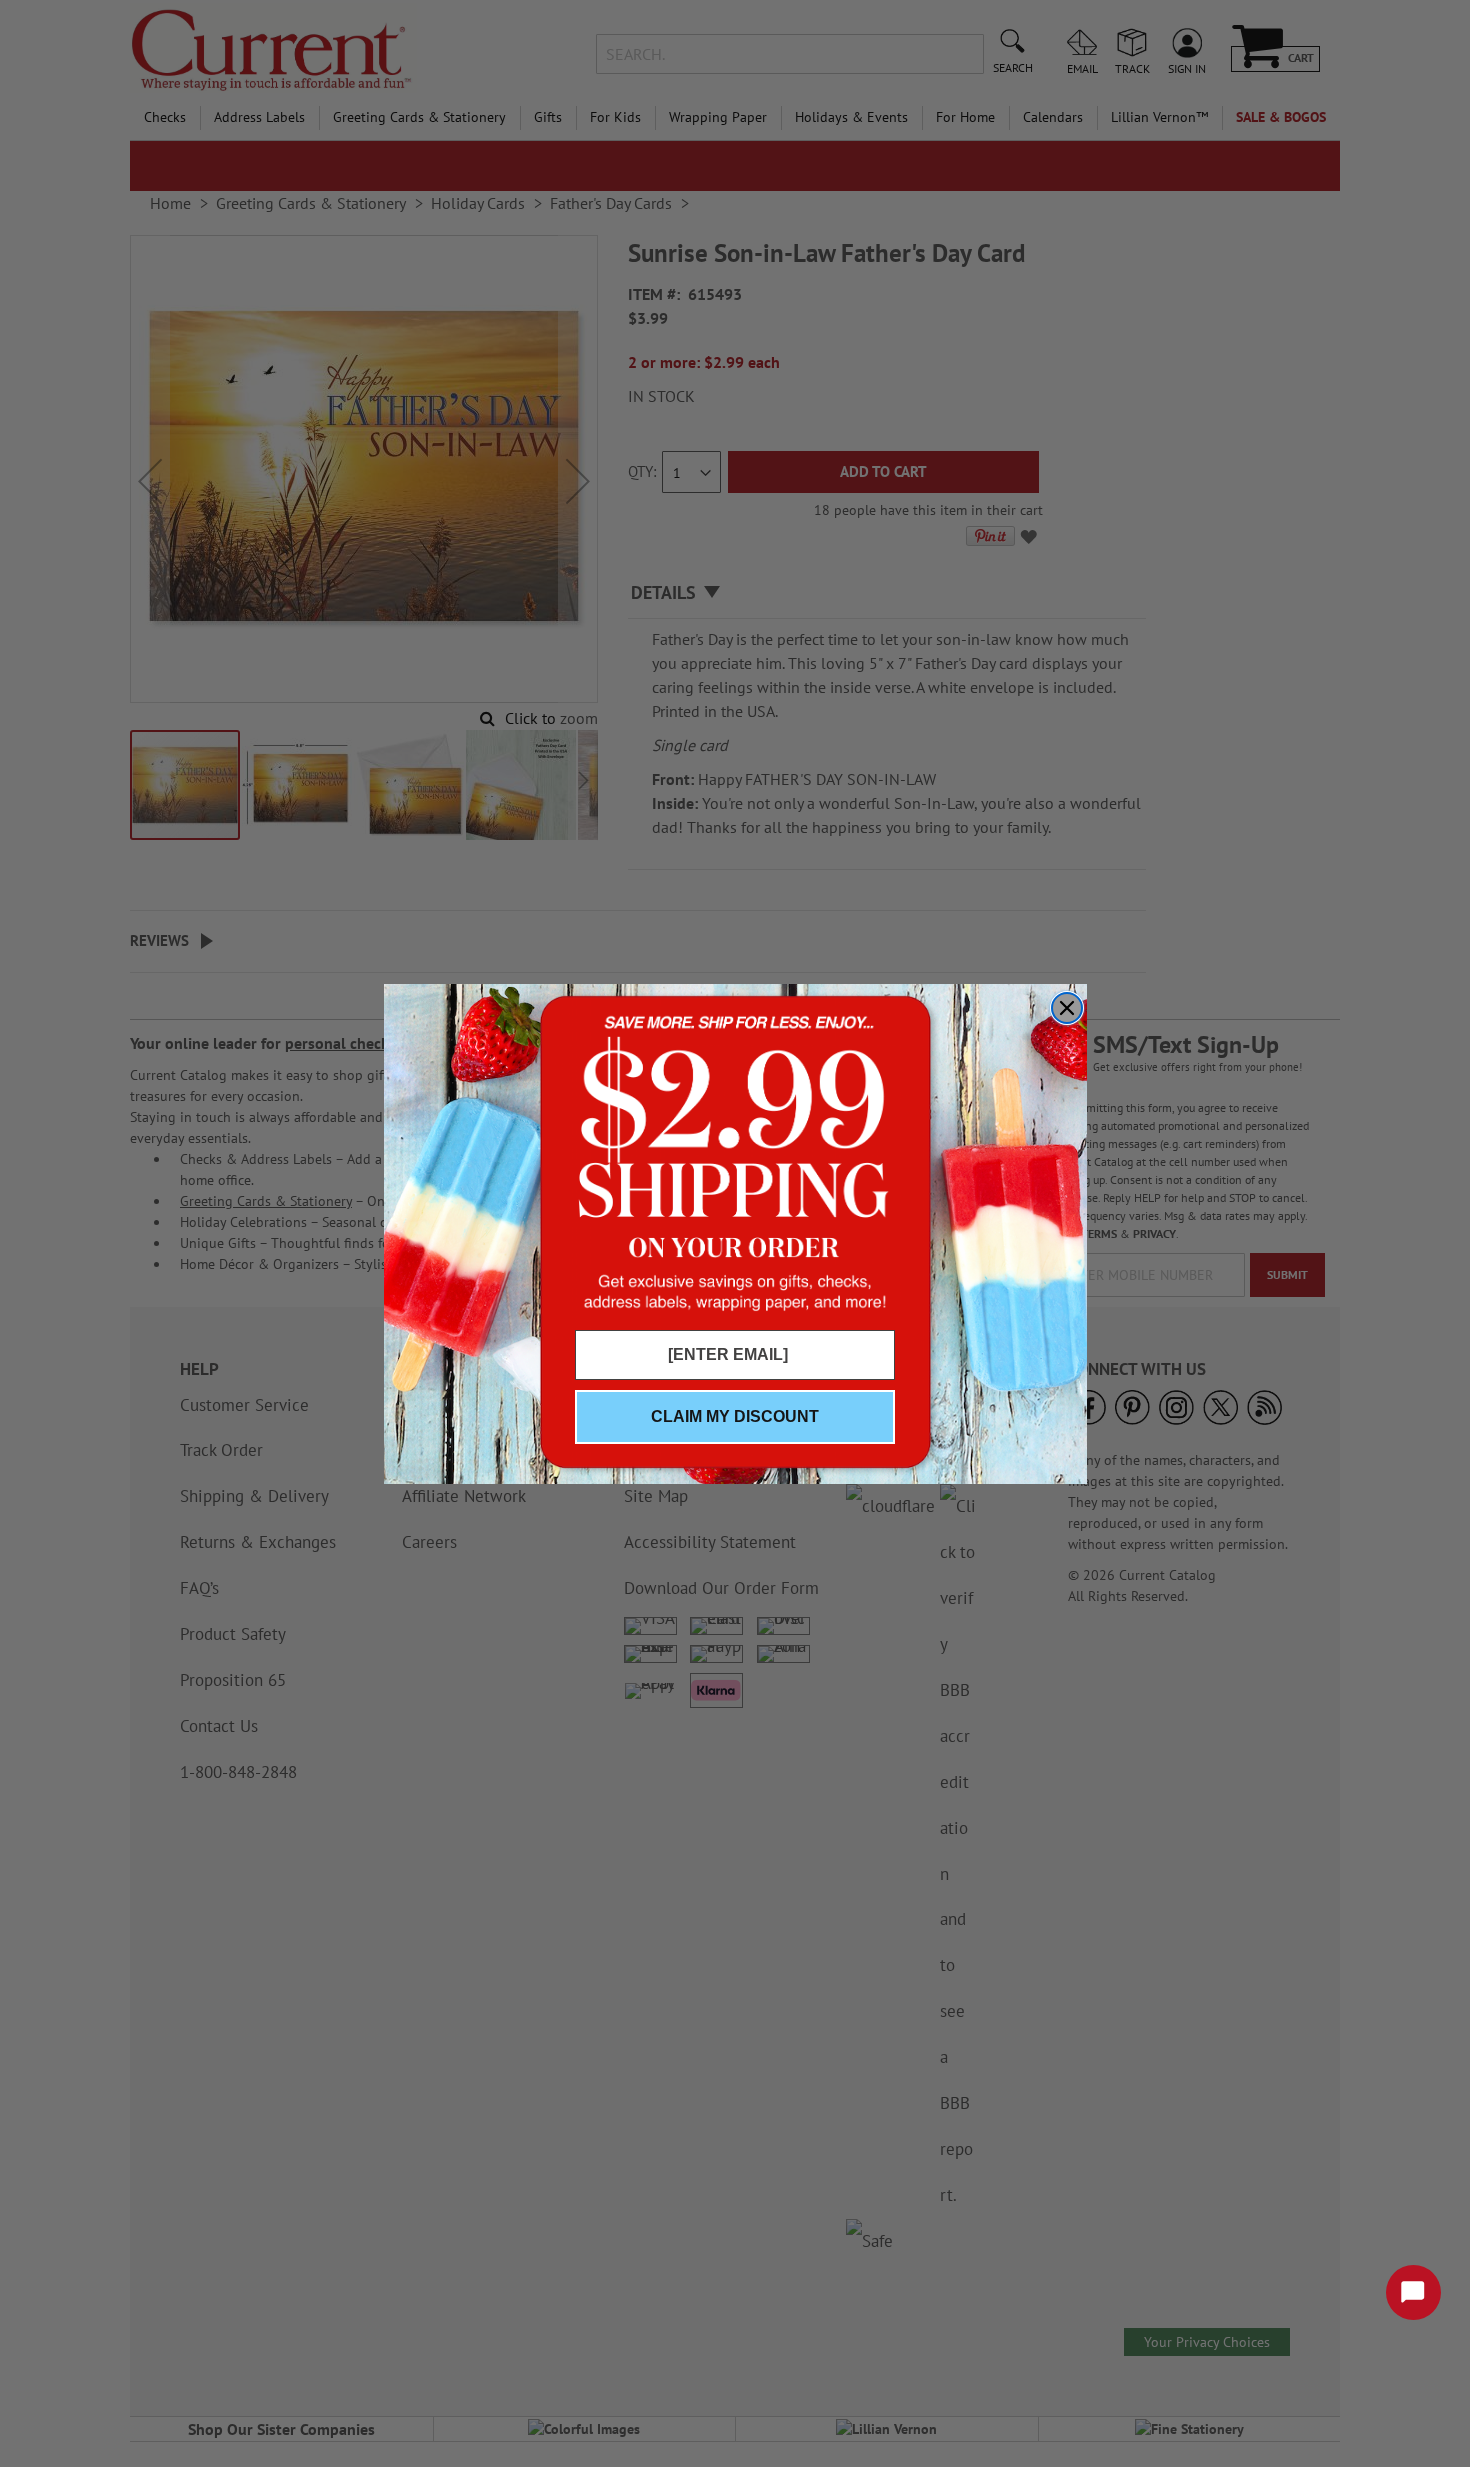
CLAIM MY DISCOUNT (735, 1416)
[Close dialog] (1067, 1008)
